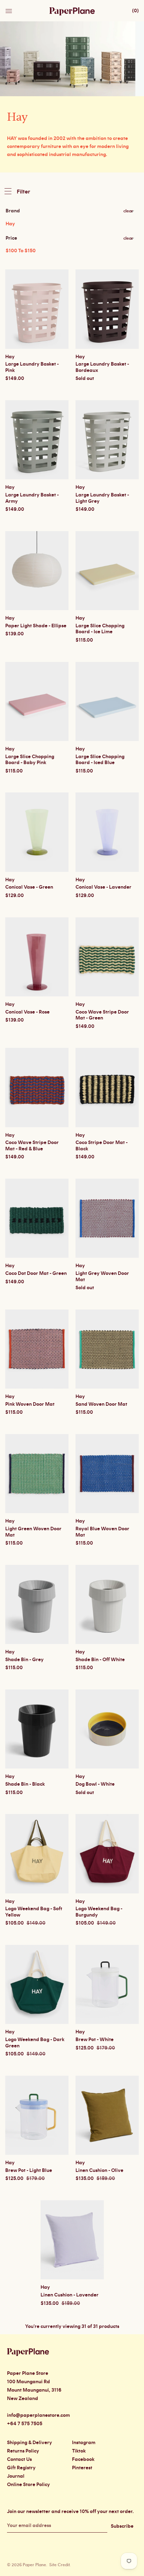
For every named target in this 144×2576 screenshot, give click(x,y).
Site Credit (59, 2565)
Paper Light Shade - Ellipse (36, 626)
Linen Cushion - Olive (99, 2171)
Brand (13, 211)
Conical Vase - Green (29, 887)
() (135, 11)
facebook (83, 2459)
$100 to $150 (21, 251)
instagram (84, 2443)
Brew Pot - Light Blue (29, 2171)
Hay (10, 224)
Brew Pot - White (95, 2040)
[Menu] (9, 9)
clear (128, 211)
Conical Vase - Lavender (103, 887)
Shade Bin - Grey (24, 1660)
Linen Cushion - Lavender (70, 2295)
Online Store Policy (28, 2485)
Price (11, 238)
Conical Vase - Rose (27, 1012)
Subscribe (122, 2526)
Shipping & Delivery (30, 2443)
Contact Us (19, 2459)
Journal (16, 2476)
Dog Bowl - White (95, 1784)
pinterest (82, 2468)
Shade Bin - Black (25, 1784)
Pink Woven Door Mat (30, 1404)
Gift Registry (21, 2468)
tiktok (79, 2451)
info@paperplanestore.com (38, 2415)
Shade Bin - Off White (100, 1660)
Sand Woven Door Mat (101, 1404)
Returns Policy (23, 2451)
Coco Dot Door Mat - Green (36, 1273)
